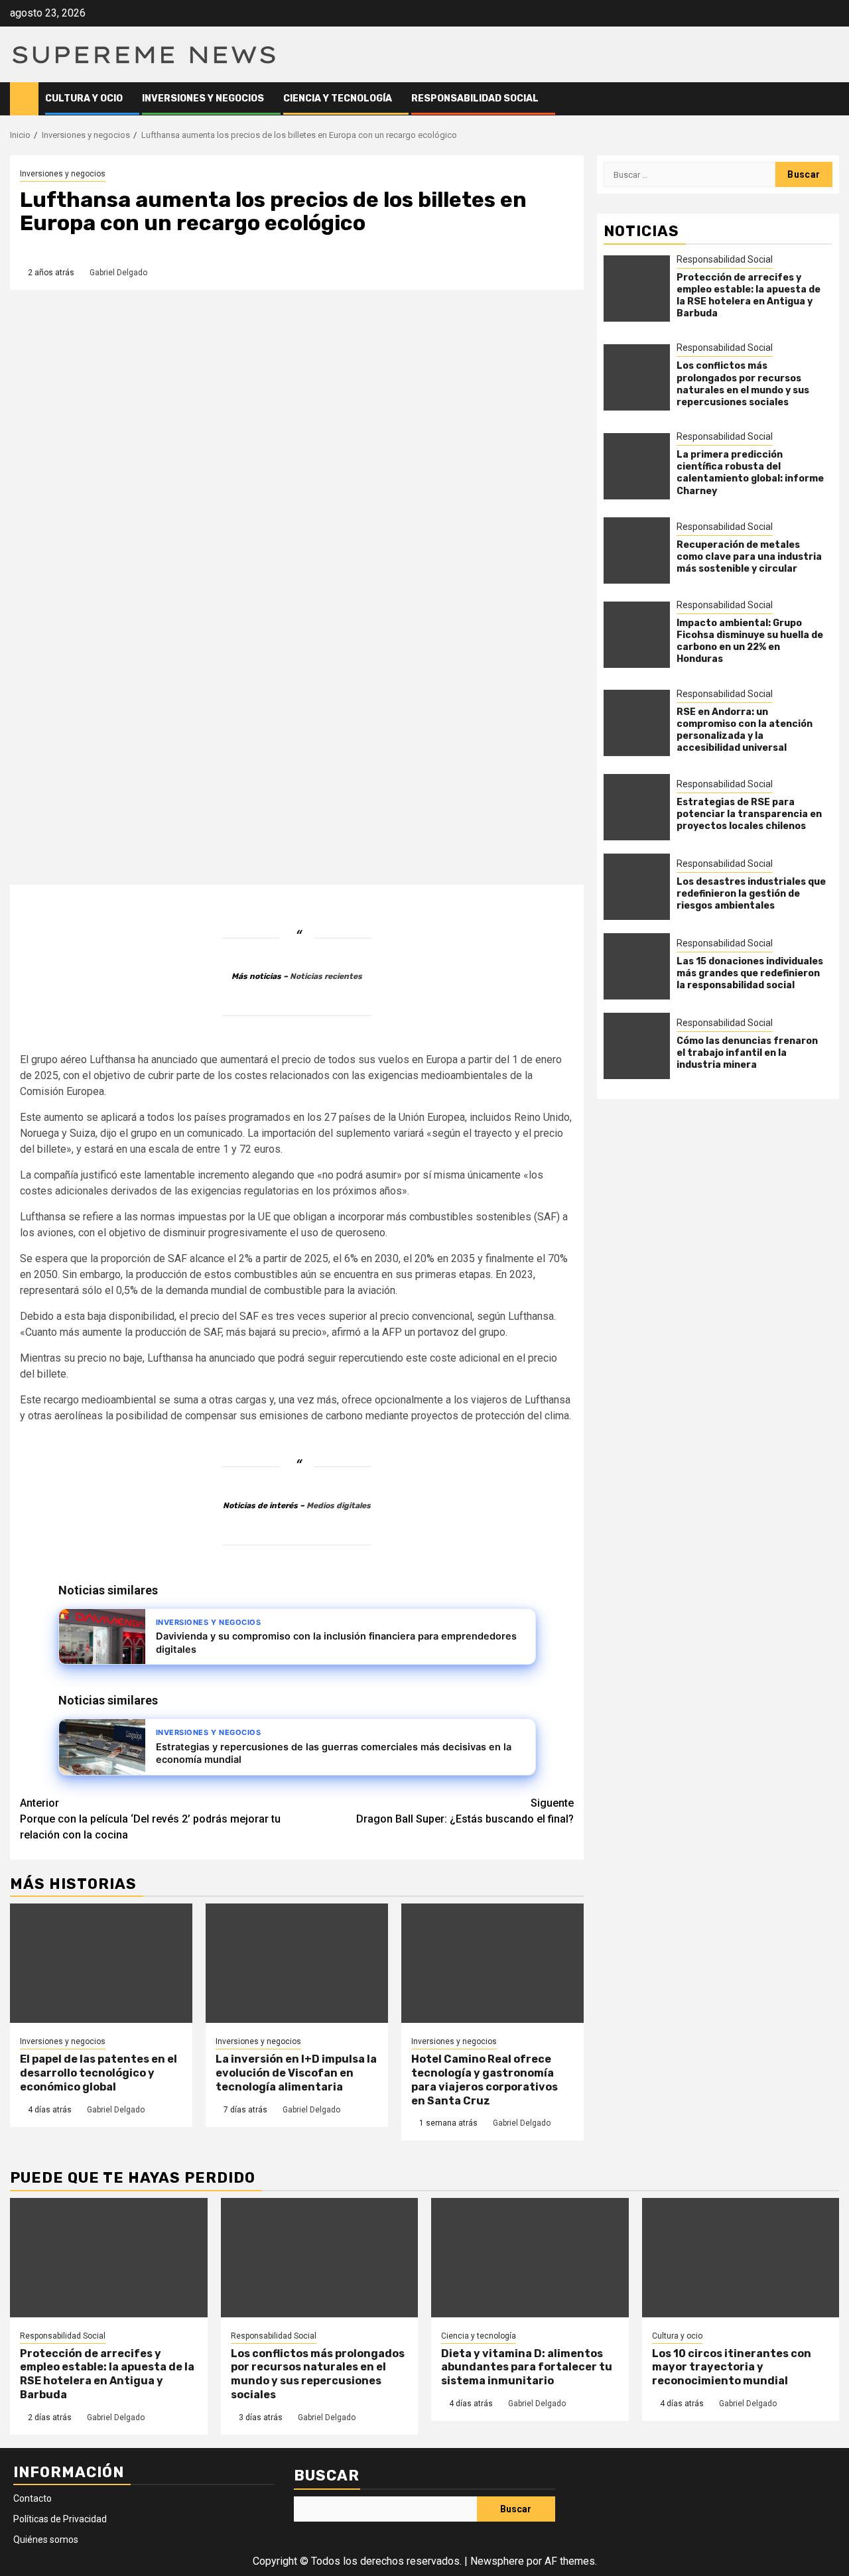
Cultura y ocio (84, 98)
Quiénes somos (46, 2540)
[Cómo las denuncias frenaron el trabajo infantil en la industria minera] (637, 1046)
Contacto (33, 2498)
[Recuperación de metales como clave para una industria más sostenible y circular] (637, 550)
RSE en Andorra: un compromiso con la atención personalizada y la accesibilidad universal (745, 730)
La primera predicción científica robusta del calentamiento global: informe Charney (750, 473)
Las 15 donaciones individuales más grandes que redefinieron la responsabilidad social (750, 973)
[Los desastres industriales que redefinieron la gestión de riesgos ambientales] (637, 887)
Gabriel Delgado (118, 273)
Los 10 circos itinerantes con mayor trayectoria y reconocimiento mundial (732, 2367)
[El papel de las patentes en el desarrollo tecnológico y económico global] (101, 1963)
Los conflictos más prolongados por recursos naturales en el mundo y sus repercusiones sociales (743, 384)
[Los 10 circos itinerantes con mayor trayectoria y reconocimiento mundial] (741, 2258)
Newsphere (497, 2561)
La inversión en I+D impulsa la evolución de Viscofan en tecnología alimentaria (296, 2073)
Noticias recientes (326, 976)
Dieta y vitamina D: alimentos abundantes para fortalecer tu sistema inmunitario (527, 2367)
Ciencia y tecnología (338, 98)
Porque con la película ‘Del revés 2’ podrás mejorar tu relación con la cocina (150, 1819)
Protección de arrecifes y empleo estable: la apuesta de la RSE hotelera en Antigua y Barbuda (749, 295)
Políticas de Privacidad (60, 2519)
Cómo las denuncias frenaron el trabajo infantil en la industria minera (747, 1052)
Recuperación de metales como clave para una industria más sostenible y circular (749, 557)
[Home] (24, 98)
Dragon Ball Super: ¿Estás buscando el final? (465, 1811)
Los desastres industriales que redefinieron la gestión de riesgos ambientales (751, 893)
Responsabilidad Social (475, 98)
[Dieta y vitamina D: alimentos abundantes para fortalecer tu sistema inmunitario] (530, 2258)
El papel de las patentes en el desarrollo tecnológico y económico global (98, 2073)
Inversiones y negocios (203, 98)
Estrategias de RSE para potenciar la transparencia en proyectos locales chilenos (749, 813)
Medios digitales (339, 1506)
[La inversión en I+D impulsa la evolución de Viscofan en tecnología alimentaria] (297, 1963)
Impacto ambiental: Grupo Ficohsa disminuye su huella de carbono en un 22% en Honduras (750, 641)
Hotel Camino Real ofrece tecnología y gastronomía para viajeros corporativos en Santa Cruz (485, 2080)
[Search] (829, 99)
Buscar (327, 2476)
